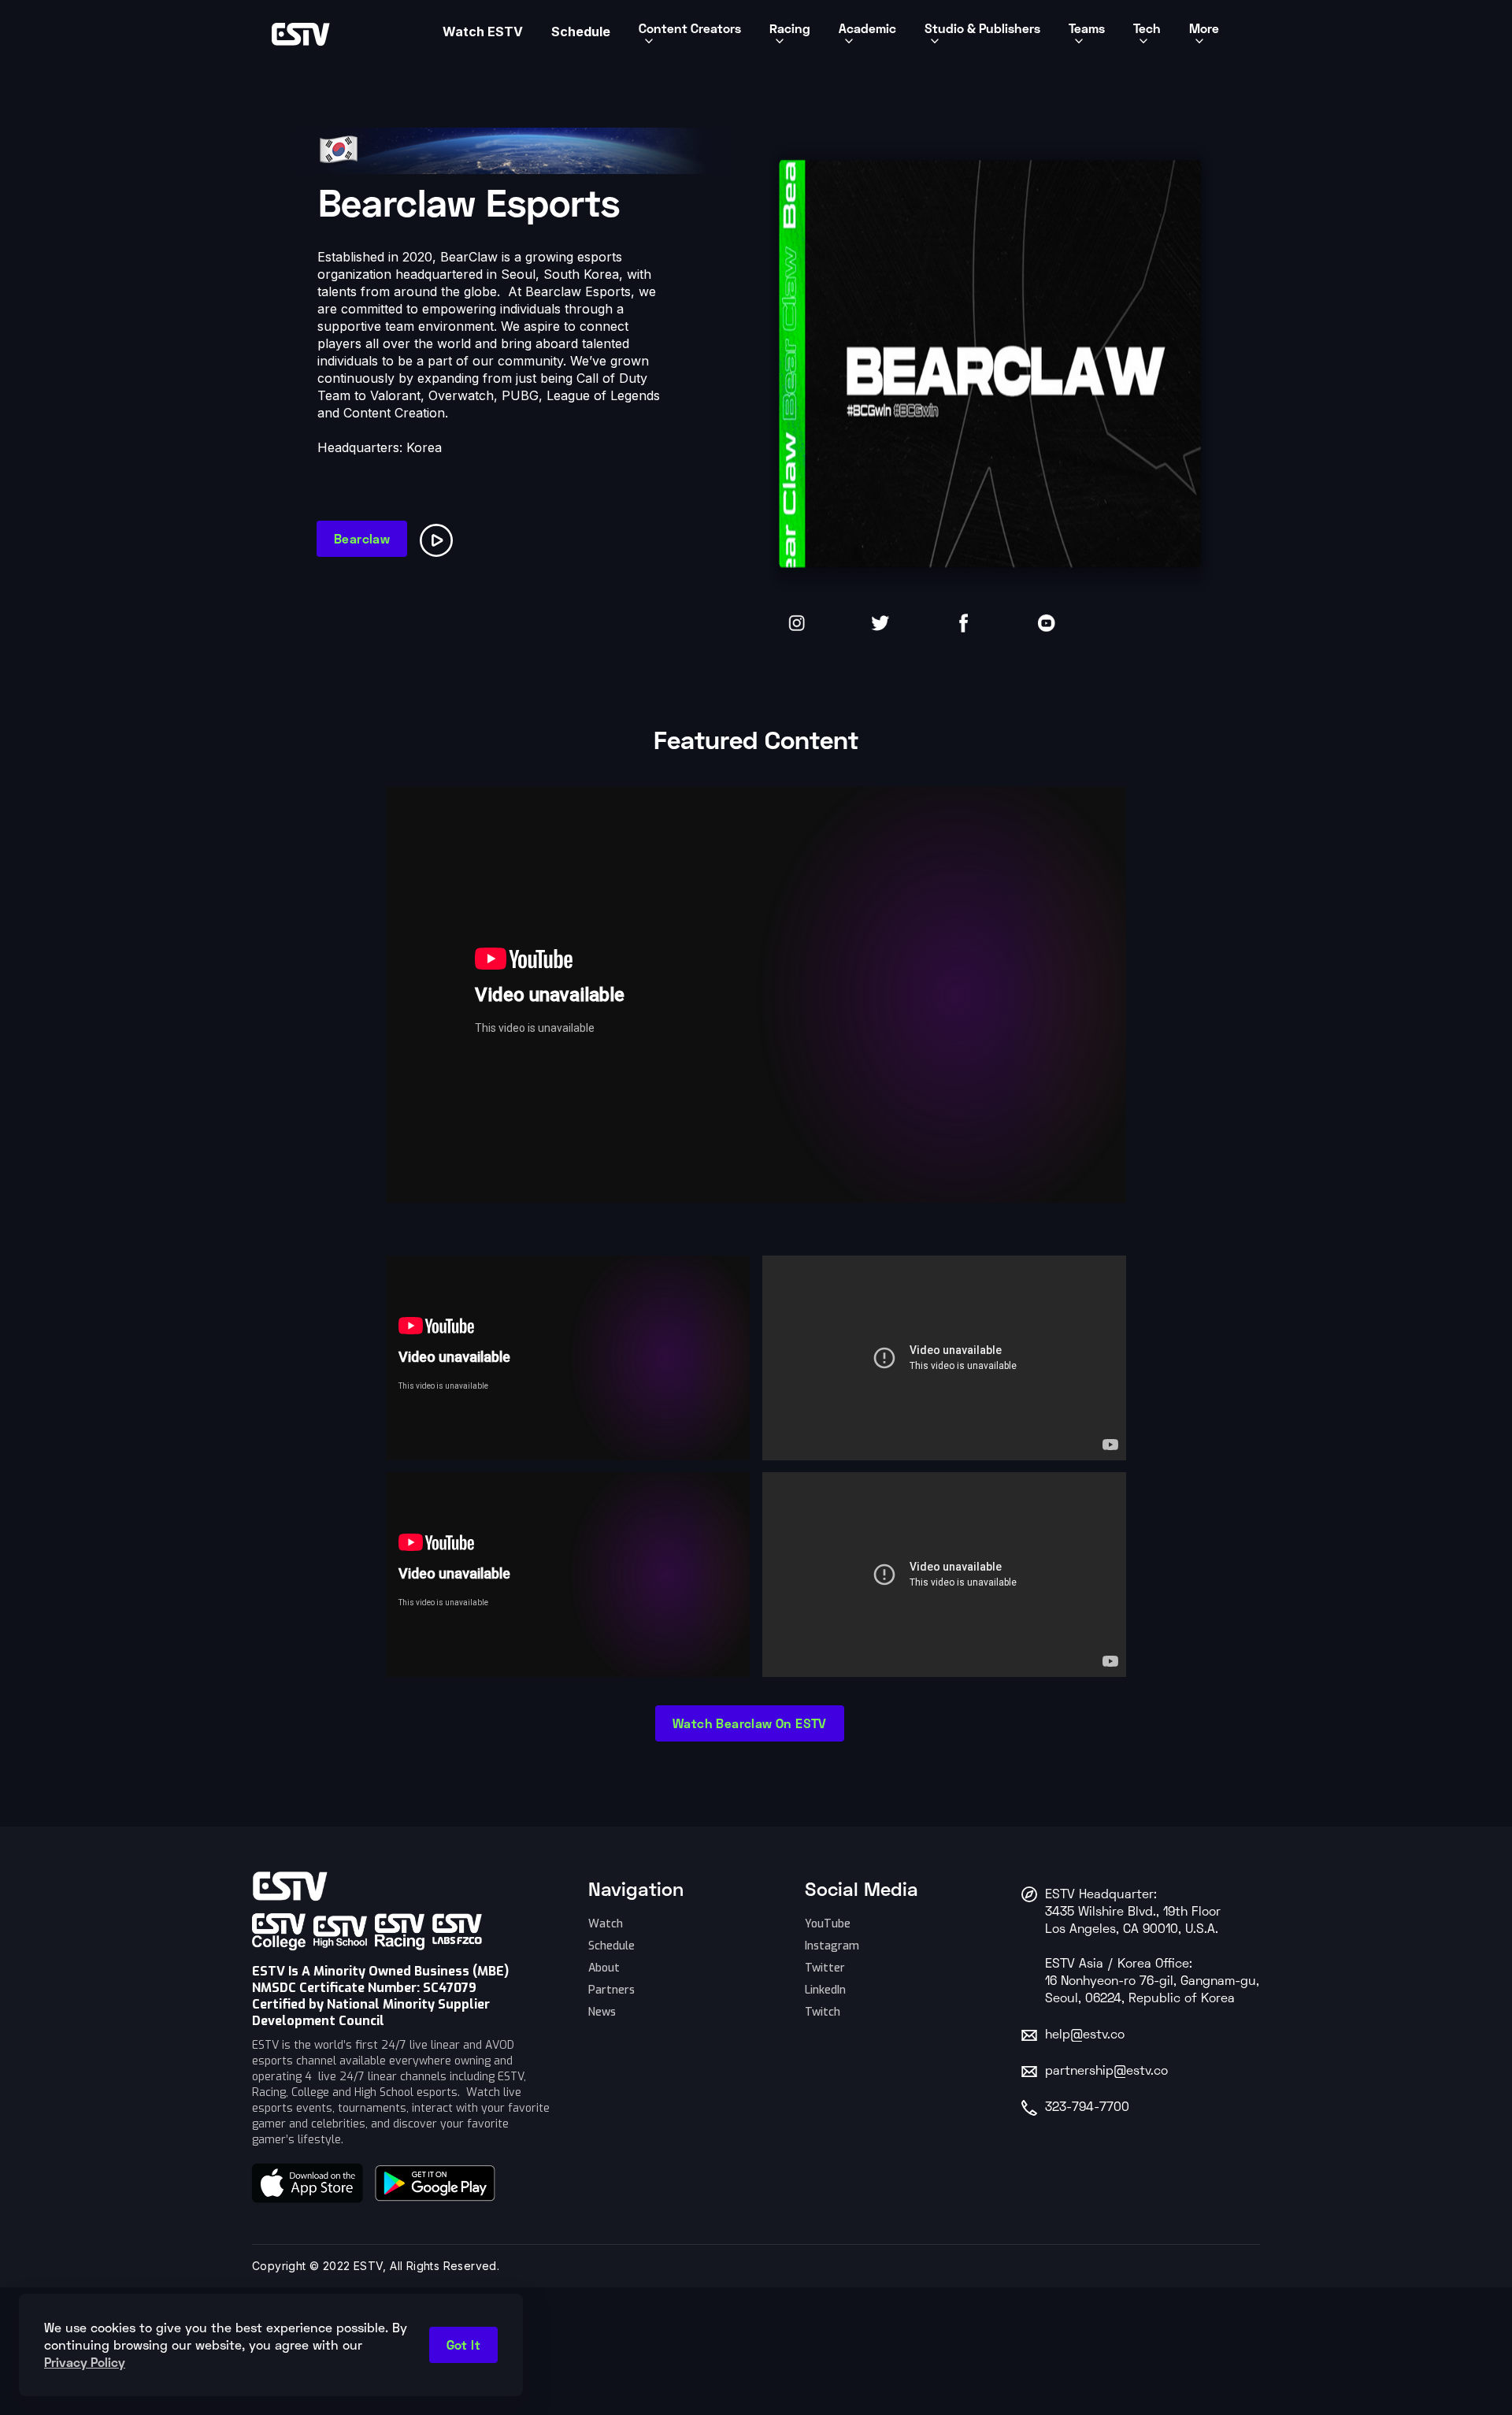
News (602, 2012)
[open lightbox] (439, 534)
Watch (606, 1924)
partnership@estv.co (1106, 2072)
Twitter (825, 1968)
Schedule (611, 1946)
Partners (611, 1990)
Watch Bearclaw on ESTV (750, 1723)
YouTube (828, 1924)
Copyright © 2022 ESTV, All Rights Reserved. (376, 2266)
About (604, 1968)
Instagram (832, 1946)
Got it (463, 2345)
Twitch (823, 2012)
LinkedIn (825, 1990)
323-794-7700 (1087, 2108)
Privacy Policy (85, 2362)
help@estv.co (1085, 2035)
